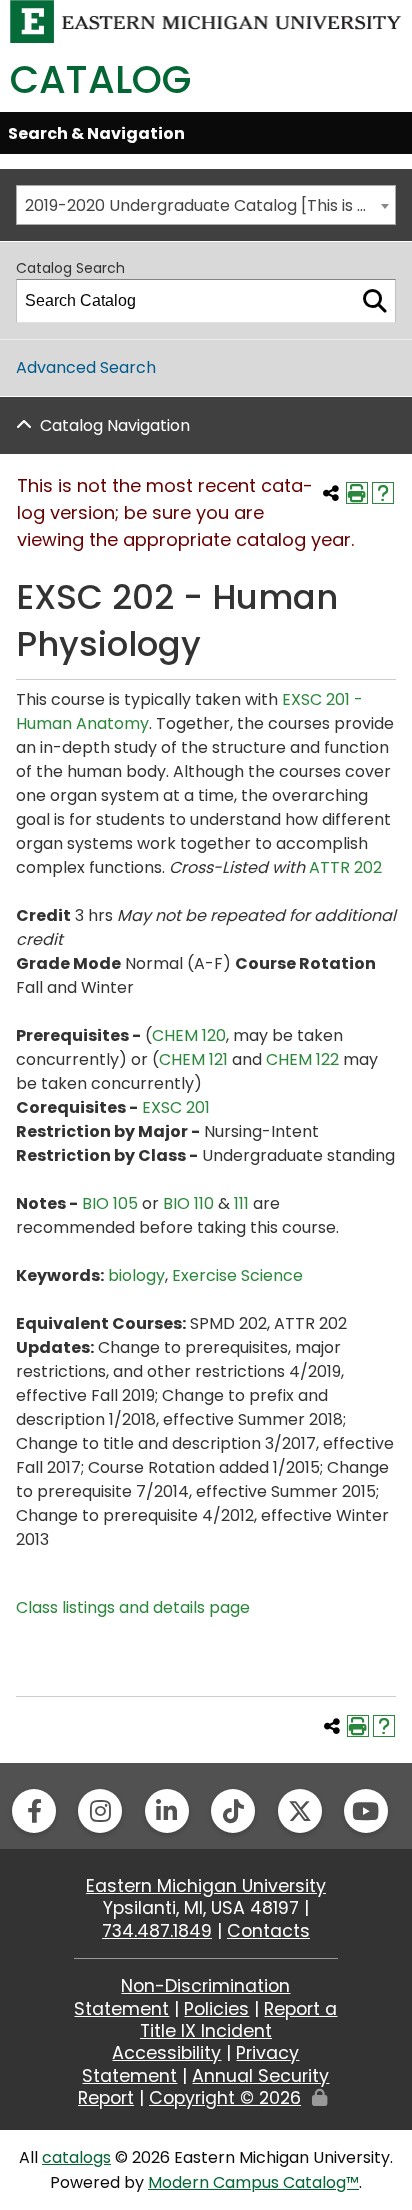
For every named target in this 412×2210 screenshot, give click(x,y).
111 (241, 1203)
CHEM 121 (193, 1059)
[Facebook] (34, 1811)
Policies (216, 2009)
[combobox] (206, 205)
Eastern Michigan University (206, 1886)
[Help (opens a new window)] (383, 493)
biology (136, 1275)
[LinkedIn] (167, 1811)
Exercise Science (237, 1275)
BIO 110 (188, 1203)
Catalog (100, 79)
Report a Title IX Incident (239, 2020)
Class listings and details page (133, 1607)
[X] (300, 1811)
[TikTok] (233, 1811)
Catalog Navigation (115, 425)
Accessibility (166, 2053)
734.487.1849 (157, 1931)
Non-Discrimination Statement (182, 1997)
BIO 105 (110, 1203)
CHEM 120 (189, 1035)
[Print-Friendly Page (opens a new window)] (357, 493)
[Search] (375, 301)
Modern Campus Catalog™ (253, 2182)
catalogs (76, 2157)
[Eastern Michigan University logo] (206, 20)
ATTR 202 (345, 867)
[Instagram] (100, 1811)
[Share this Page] (331, 493)
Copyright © (225, 2098)
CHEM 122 (302, 1059)
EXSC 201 (176, 1107)
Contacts (268, 1931)
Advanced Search (86, 367)
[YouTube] (366, 1811)
